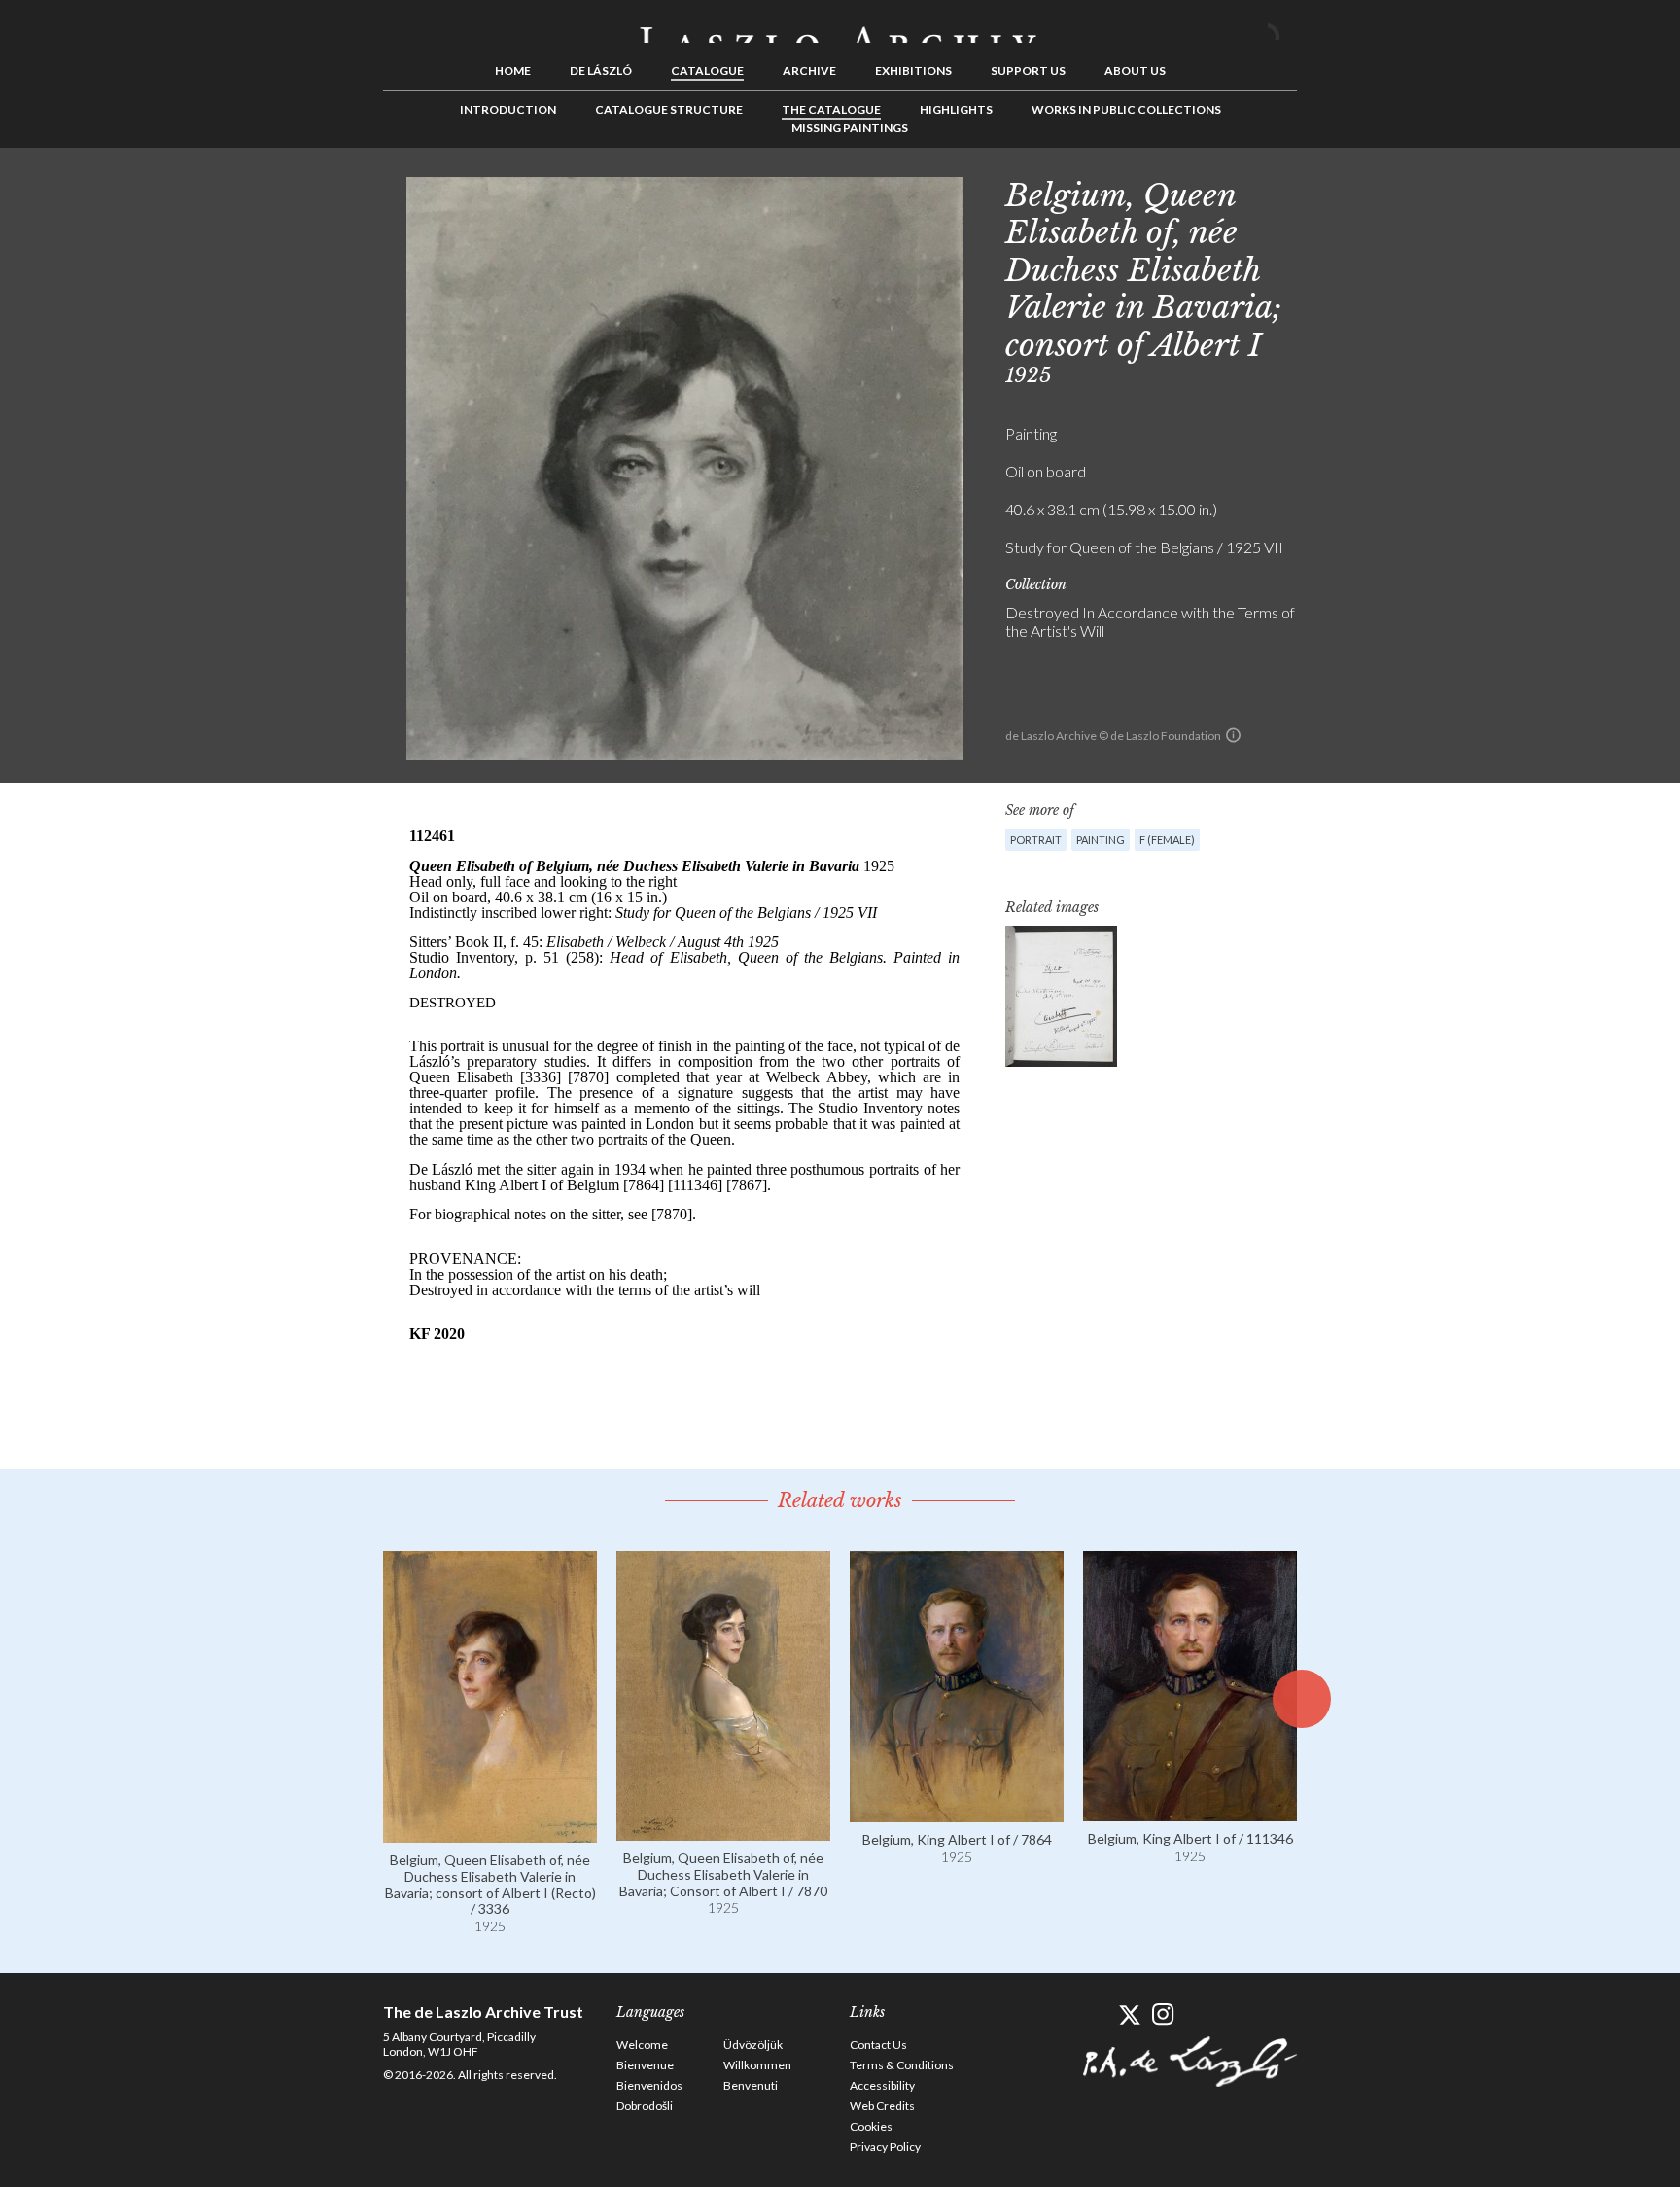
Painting (1101, 840)
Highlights (956, 109)
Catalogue (707, 71)
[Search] (1282, 27)
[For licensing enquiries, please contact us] (1233, 735)
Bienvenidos (649, 2085)
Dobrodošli (645, 2106)
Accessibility (882, 2085)
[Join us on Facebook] (1095, 2014)
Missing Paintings (850, 128)
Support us (1028, 71)
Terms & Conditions (902, 2065)
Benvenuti (751, 2085)
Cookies (871, 2126)
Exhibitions (913, 71)
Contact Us (878, 2045)
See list (1361, 192)
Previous (1331, 192)
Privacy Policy (885, 2147)
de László (601, 71)
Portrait (1036, 840)
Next (1391, 192)
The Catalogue (831, 109)
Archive (809, 71)
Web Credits (882, 2106)
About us (1135, 71)
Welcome (642, 2045)
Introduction (508, 109)
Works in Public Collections (1126, 109)
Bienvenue (645, 2065)
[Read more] (490, 1834)
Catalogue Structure (669, 109)
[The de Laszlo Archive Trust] (840, 26)
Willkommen (757, 2065)
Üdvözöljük (753, 2045)
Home (513, 71)
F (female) (1167, 840)
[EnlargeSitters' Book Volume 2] (1061, 996)
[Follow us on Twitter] (1129, 2014)
